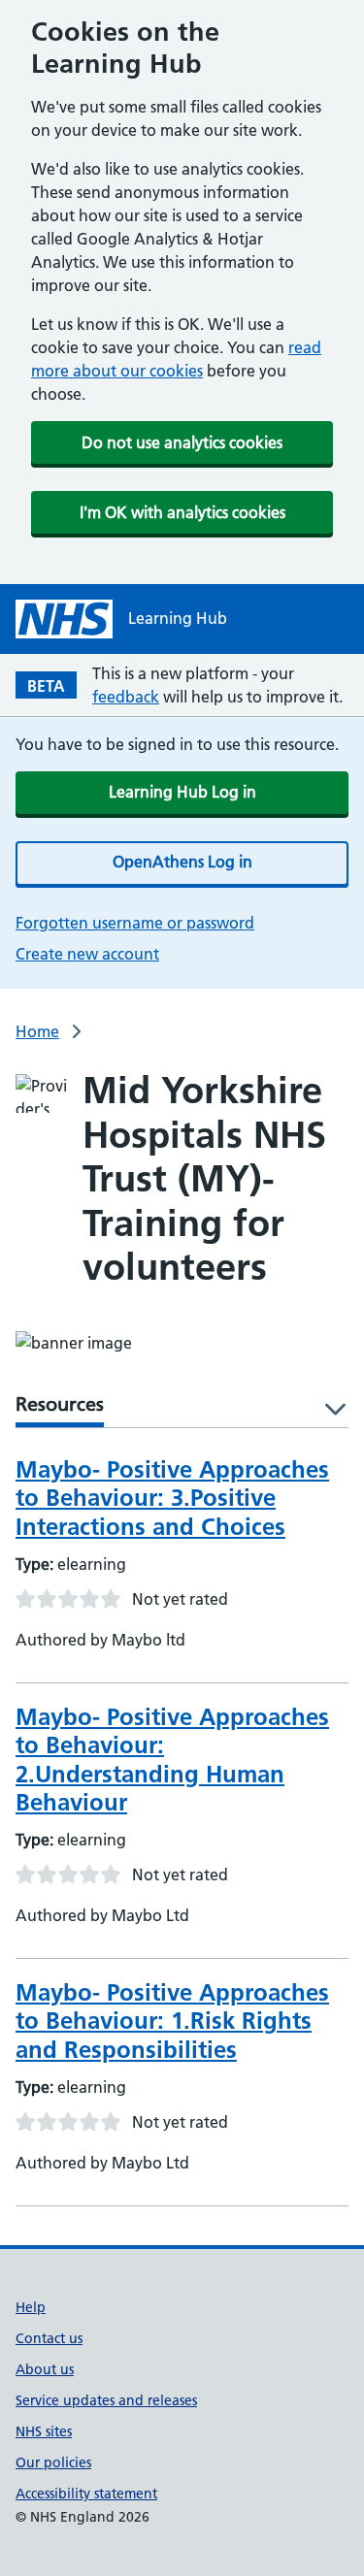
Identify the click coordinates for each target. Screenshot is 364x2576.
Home (37, 1031)
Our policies (53, 2462)
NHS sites (44, 2431)
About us (45, 2369)
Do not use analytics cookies (182, 442)
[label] (329, 1410)
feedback (126, 697)
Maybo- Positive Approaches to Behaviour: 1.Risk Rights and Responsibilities (172, 2021)
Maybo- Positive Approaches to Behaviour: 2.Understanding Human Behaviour (172, 1760)
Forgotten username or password (135, 923)
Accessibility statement (86, 2494)
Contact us (49, 2338)
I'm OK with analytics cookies (182, 512)
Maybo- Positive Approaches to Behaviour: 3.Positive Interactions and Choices (172, 1498)
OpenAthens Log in (182, 862)
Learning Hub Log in (182, 792)
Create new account (87, 954)
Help (31, 2307)
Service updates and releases (106, 2400)
